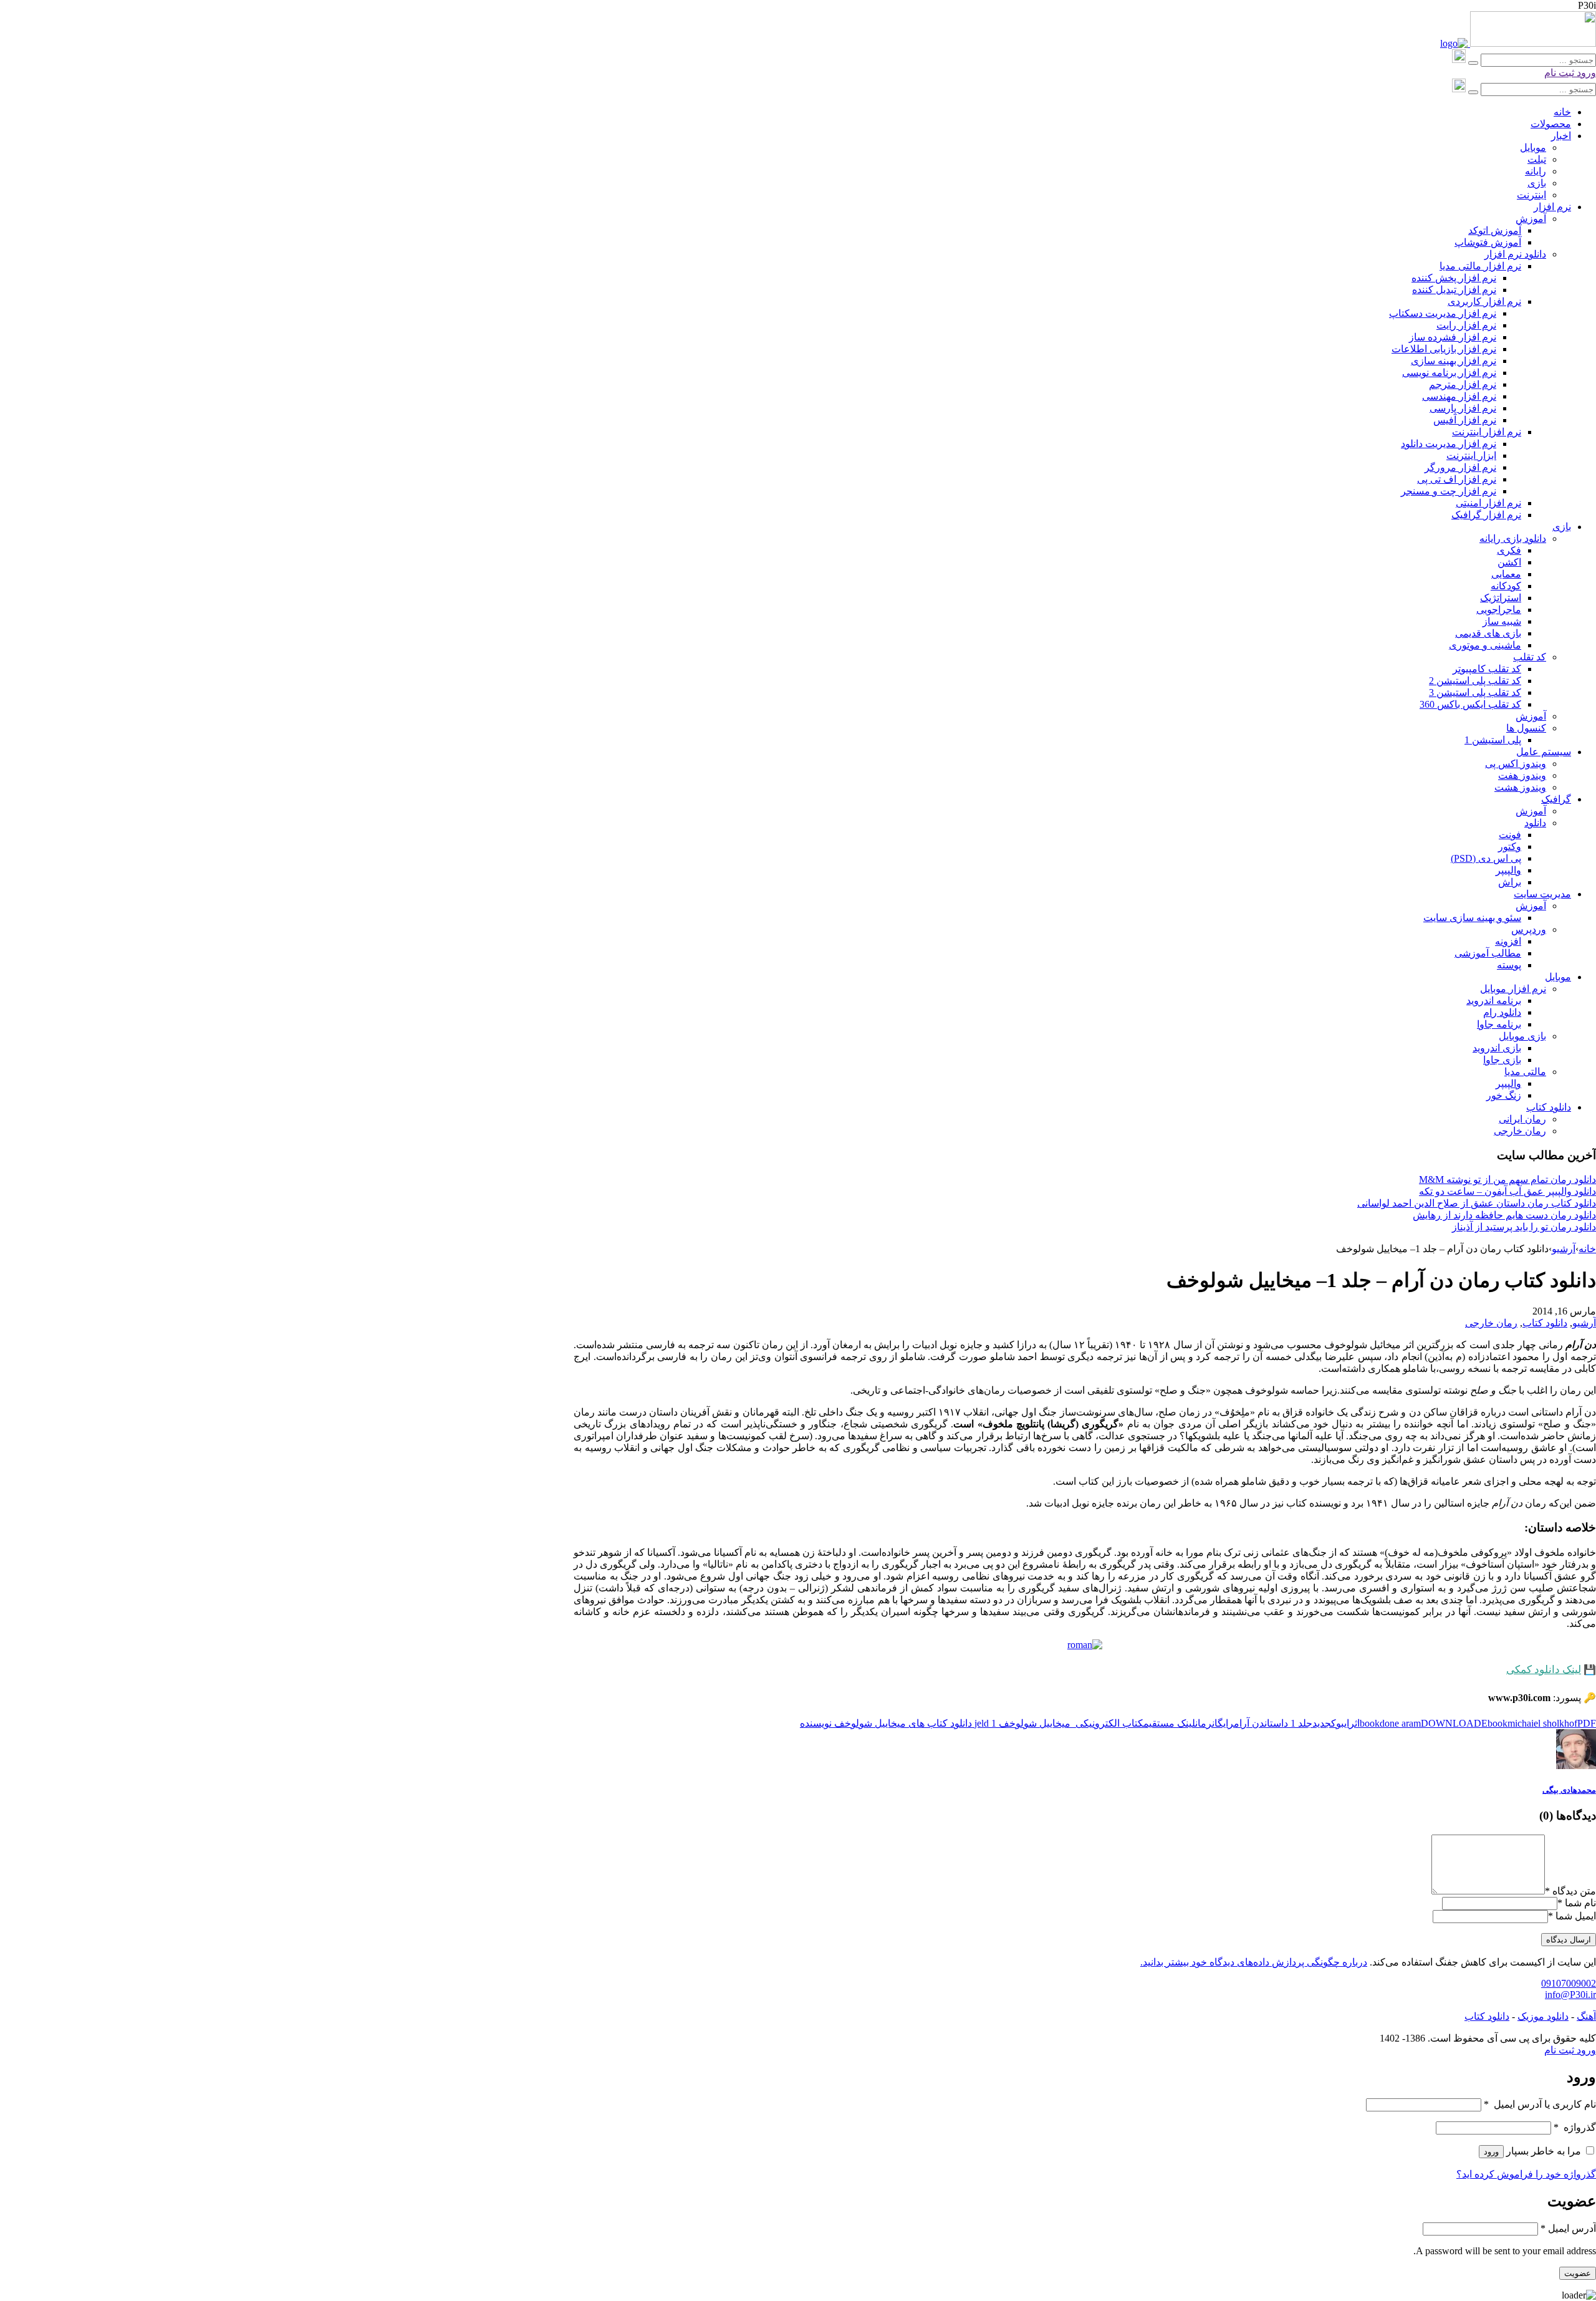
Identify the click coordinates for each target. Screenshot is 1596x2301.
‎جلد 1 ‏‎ (1300, 1723)
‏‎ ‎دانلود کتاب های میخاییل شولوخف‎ (904, 1723)
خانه (1587, 1249)
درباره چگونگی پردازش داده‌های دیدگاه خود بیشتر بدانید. (1254, 1962)
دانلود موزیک (1543, 2016)
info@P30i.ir (1570, 1995)
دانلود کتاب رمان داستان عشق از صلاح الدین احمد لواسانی (1477, 1203)
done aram (1400, 1723)
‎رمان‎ (1204, 1723)
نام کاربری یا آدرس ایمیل (1540, 2104)
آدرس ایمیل (1568, 2228)
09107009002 (1569, 1983)
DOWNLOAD (1451, 1723)
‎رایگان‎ (1223, 1723)
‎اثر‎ (1354, 1723)
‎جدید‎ (1322, 1723)
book (1370, 1723)
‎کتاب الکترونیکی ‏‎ (1108, 1723)
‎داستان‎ (1276, 1723)
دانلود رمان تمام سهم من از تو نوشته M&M (1507, 1179)
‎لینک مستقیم (1169, 1723)
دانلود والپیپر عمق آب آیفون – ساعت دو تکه (1507, 1191)
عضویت (1578, 2273)
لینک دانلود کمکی (1544, 1670)
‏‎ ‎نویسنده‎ (817, 1723)
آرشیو (1564, 1249)
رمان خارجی (1491, 1323)
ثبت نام (1559, 73)
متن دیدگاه (1570, 1891)
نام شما (1580, 1903)
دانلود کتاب (1545, 1323)
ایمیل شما (1576, 1916)
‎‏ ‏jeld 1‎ (987, 1723)
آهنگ (1586, 2016)
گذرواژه (1575, 2127)
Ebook (1494, 1723)
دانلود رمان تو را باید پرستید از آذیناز (1524, 1227)
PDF (1587, 1723)
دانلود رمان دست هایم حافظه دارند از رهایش (1504, 1215)
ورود (1585, 73)
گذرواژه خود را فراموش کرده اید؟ (1526, 2174)
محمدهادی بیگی (1569, 1790)
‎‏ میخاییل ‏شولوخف (1036, 1723)
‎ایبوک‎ (1340, 1723)
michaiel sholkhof (1542, 1723)
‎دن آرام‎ (1249, 1723)
